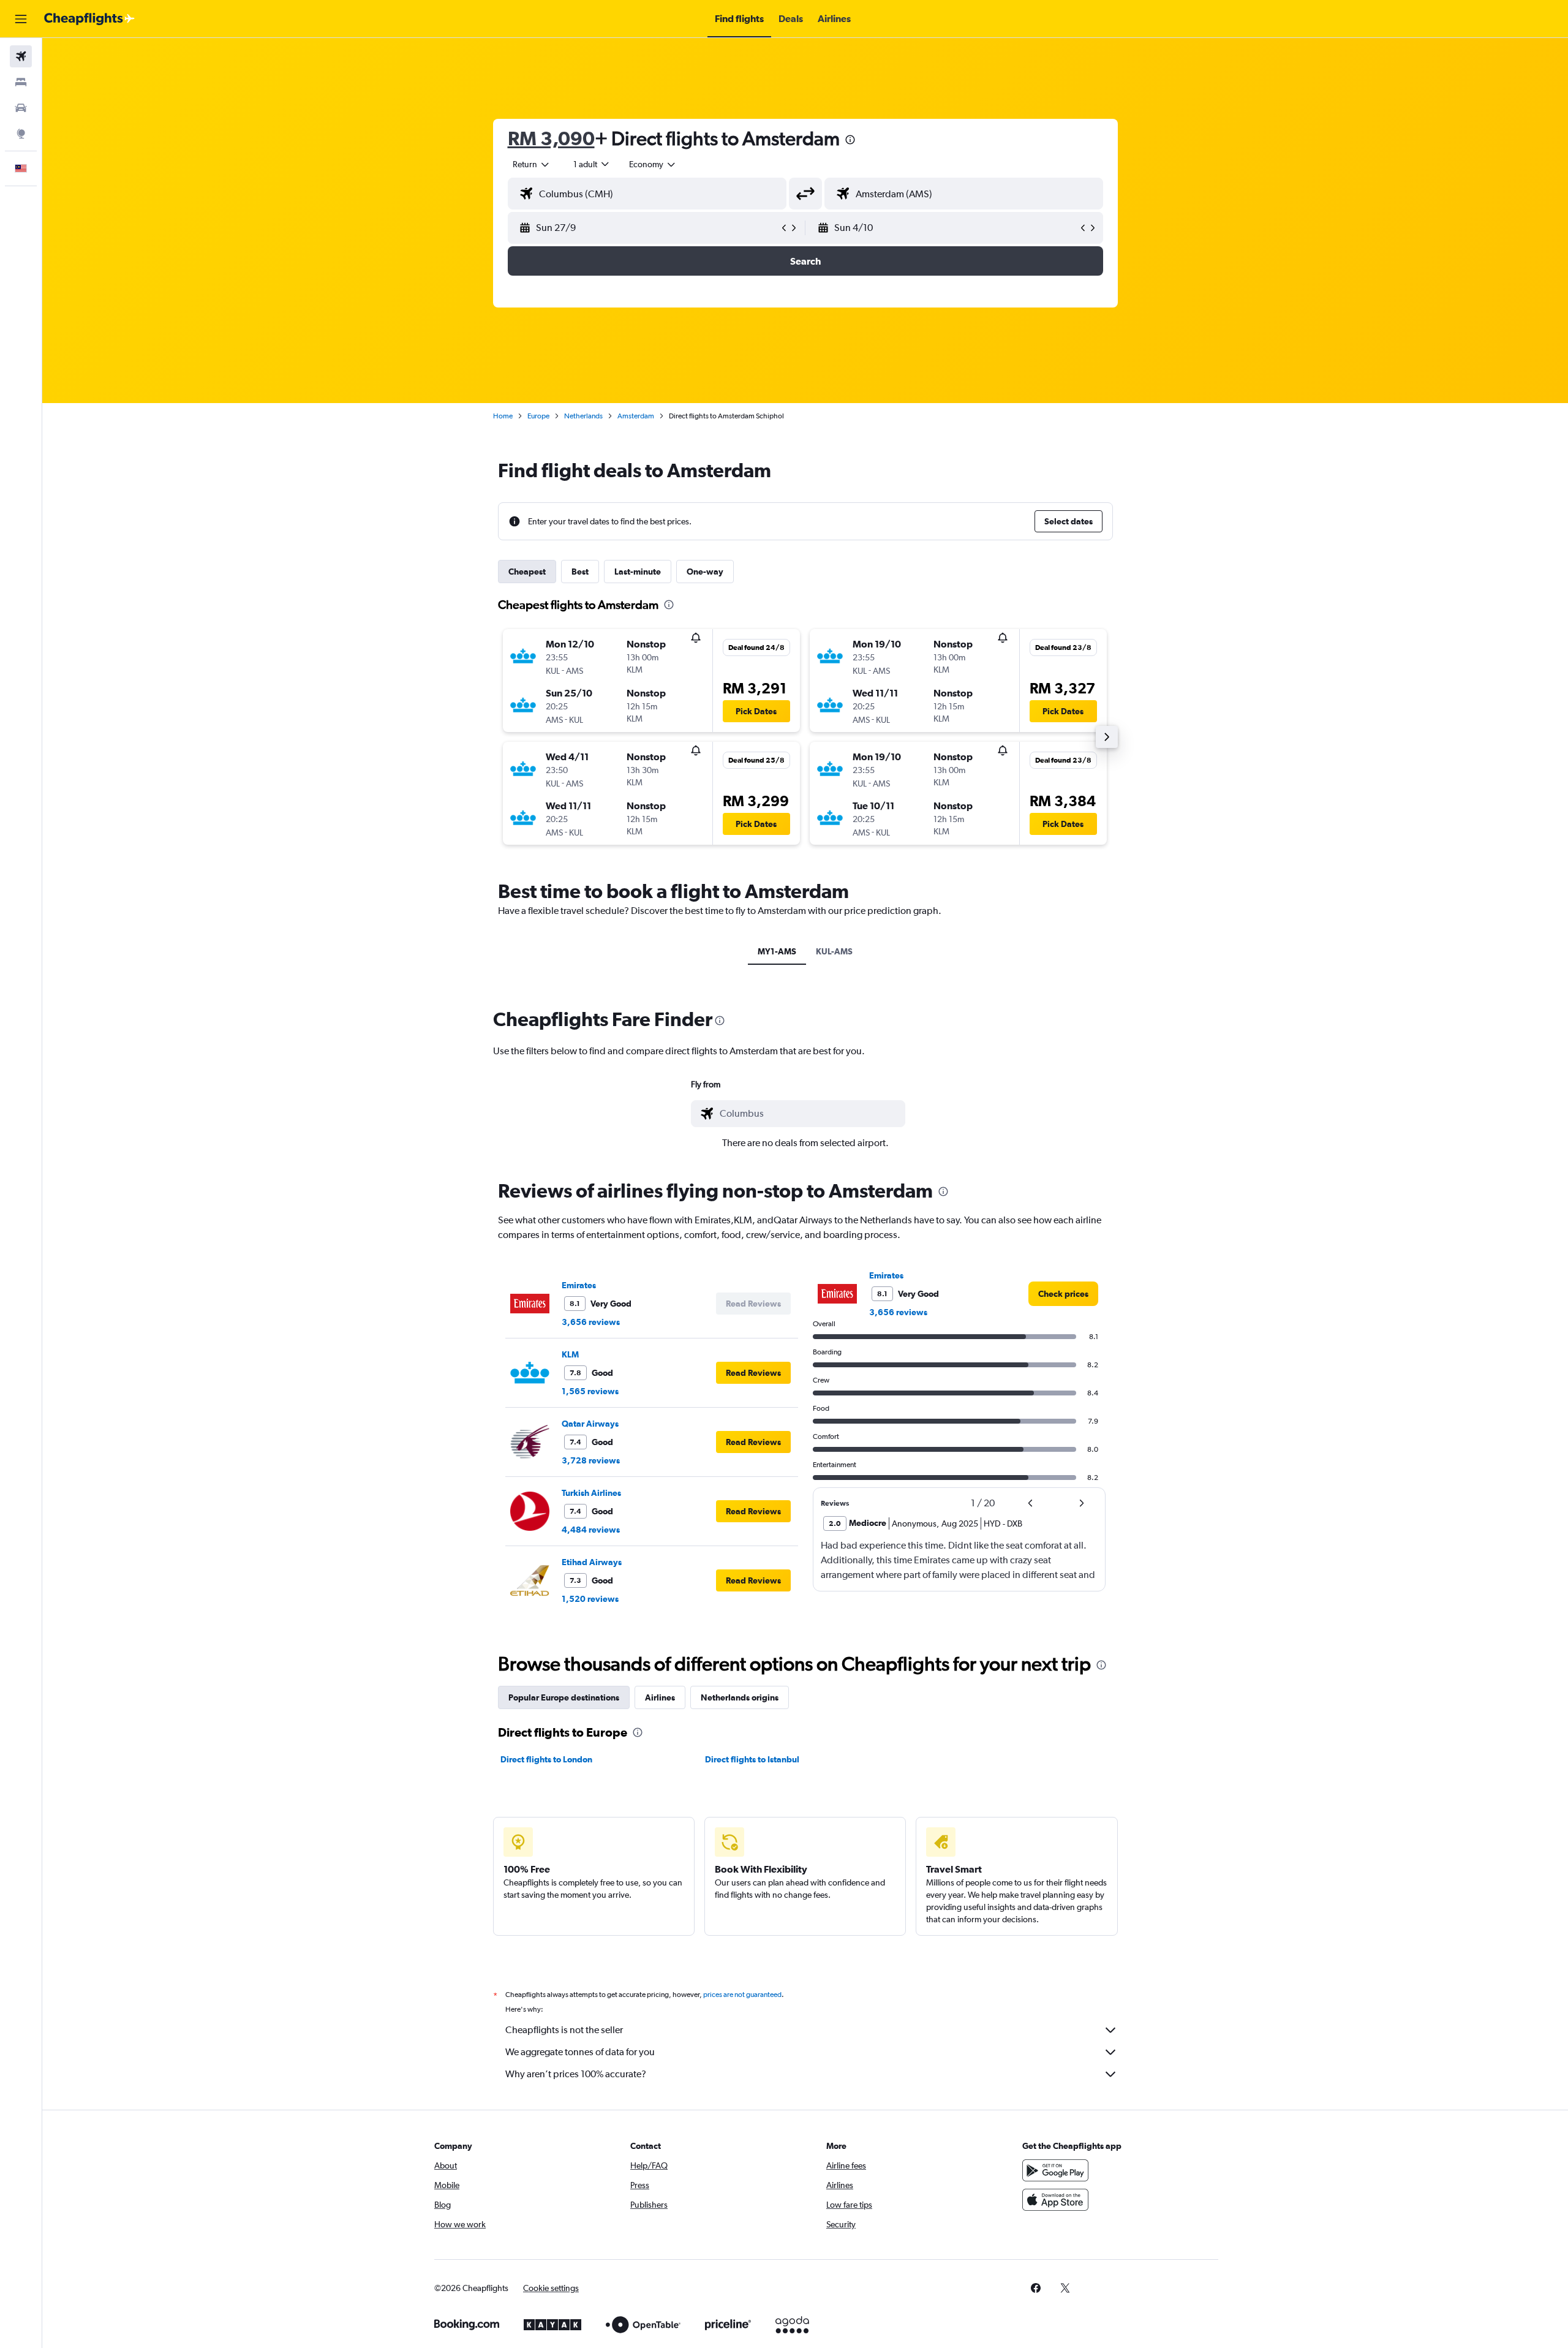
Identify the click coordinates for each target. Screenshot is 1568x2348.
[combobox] (532, 164)
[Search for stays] (21, 82)
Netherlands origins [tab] (740, 1697)
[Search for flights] (21, 56)
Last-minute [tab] (638, 572)
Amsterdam (636, 416)
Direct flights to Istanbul (752, 1759)
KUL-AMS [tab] (834, 951)
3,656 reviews (591, 1322)
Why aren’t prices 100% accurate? (576, 2074)
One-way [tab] (705, 572)
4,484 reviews (591, 1530)
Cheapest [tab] (527, 572)
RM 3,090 (551, 138)
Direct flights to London (546, 1759)
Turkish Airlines (591, 1493)
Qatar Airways (590, 1424)
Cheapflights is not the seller (564, 2030)
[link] (1063, 1294)
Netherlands (583, 416)
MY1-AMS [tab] (777, 951)
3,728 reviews (591, 1460)
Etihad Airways (592, 1562)
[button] (21, 19)
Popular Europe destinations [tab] (564, 1697)
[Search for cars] (21, 108)
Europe (538, 416)
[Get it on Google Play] (1055, 2170)
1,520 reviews (590, 1599)
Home (503, 416)
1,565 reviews (590, 1391)
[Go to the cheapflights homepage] (89, 19)
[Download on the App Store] (1055, 2200)
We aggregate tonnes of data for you (580, 2052)
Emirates (579, 1285)
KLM (570, 1354)
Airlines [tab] (660, 1697)
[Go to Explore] (21, 134)
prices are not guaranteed (742, 1995)
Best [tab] (580, 572)
